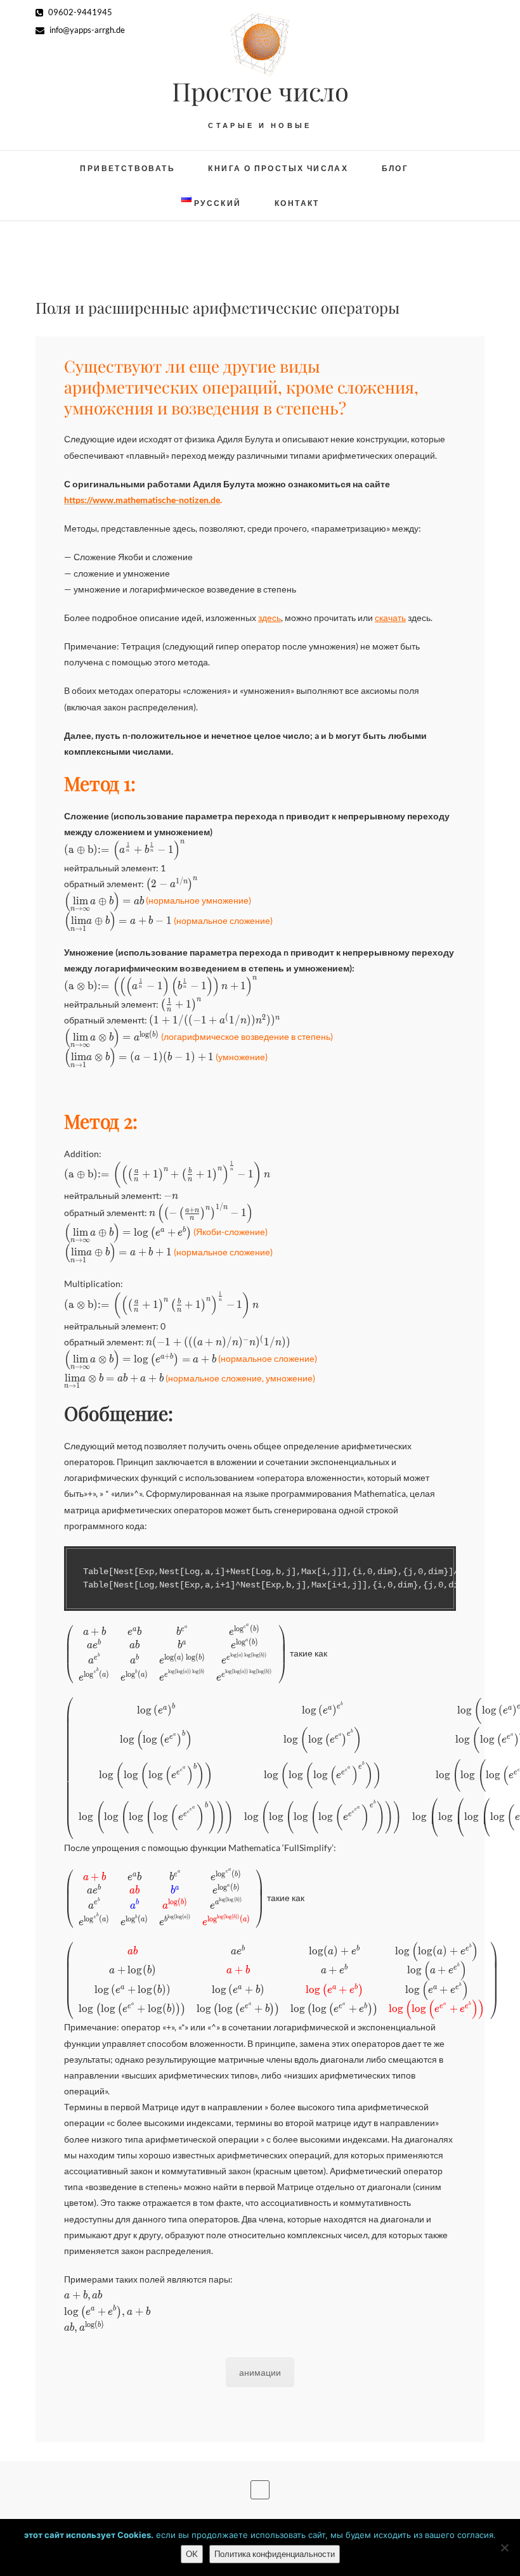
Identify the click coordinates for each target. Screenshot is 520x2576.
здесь (270, 618)
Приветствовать (127, 168)
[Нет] (504, 2547)
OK (192, 2554)
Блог (395, 168)
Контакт (297, 203)
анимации (260, 2372)
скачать (390, 618)
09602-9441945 (79, 12)
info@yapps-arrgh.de (86, 30)
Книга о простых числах (278, 168)
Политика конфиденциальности (275, 2554)
